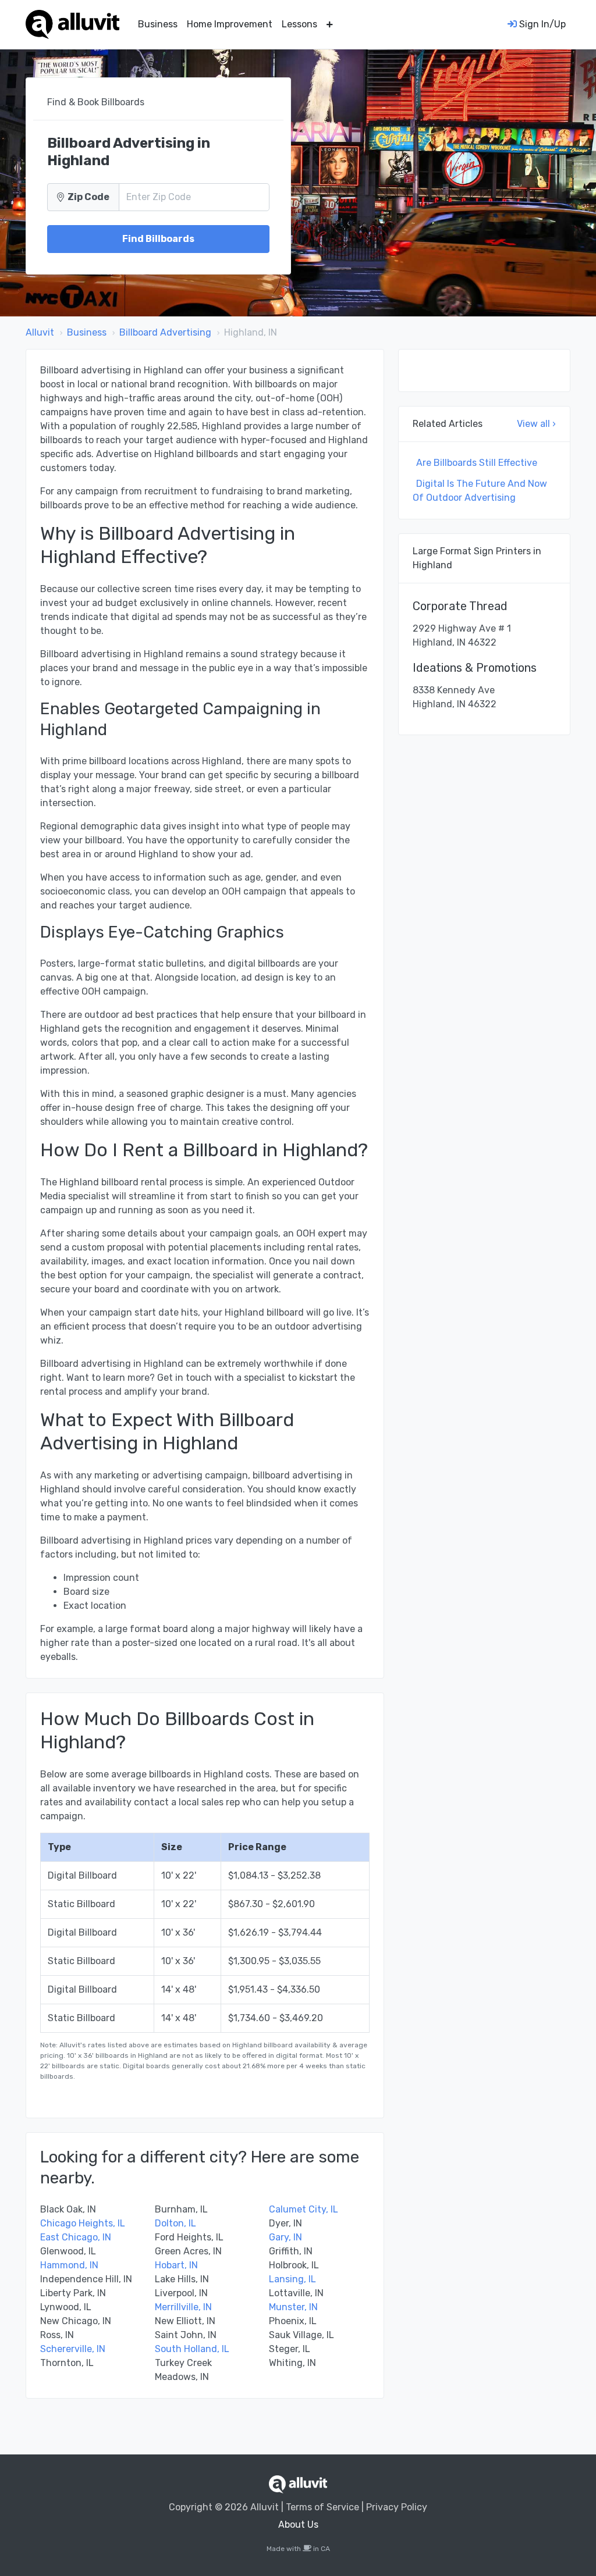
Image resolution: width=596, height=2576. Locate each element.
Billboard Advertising (165, 332)
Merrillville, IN (183, 2307)
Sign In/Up (541, 24)
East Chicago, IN (76, 2237)
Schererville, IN (73, 2349)
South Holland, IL (192, 2349)
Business (158, 24)
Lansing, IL (292, 2279)
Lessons (299, 24)
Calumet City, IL (304, 2209)
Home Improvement (230, 24)
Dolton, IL (175, 2223)
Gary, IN (285, 2237)
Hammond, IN (69, 2265)
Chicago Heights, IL (83, 2223)
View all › (536, 424)
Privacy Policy (397, 2507)
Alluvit (40, 332)
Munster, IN (293, 2307)
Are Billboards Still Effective (477, 463)
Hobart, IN (176, 2265)
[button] (330, 24)
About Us (298, 2525)
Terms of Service (322, 2507)
